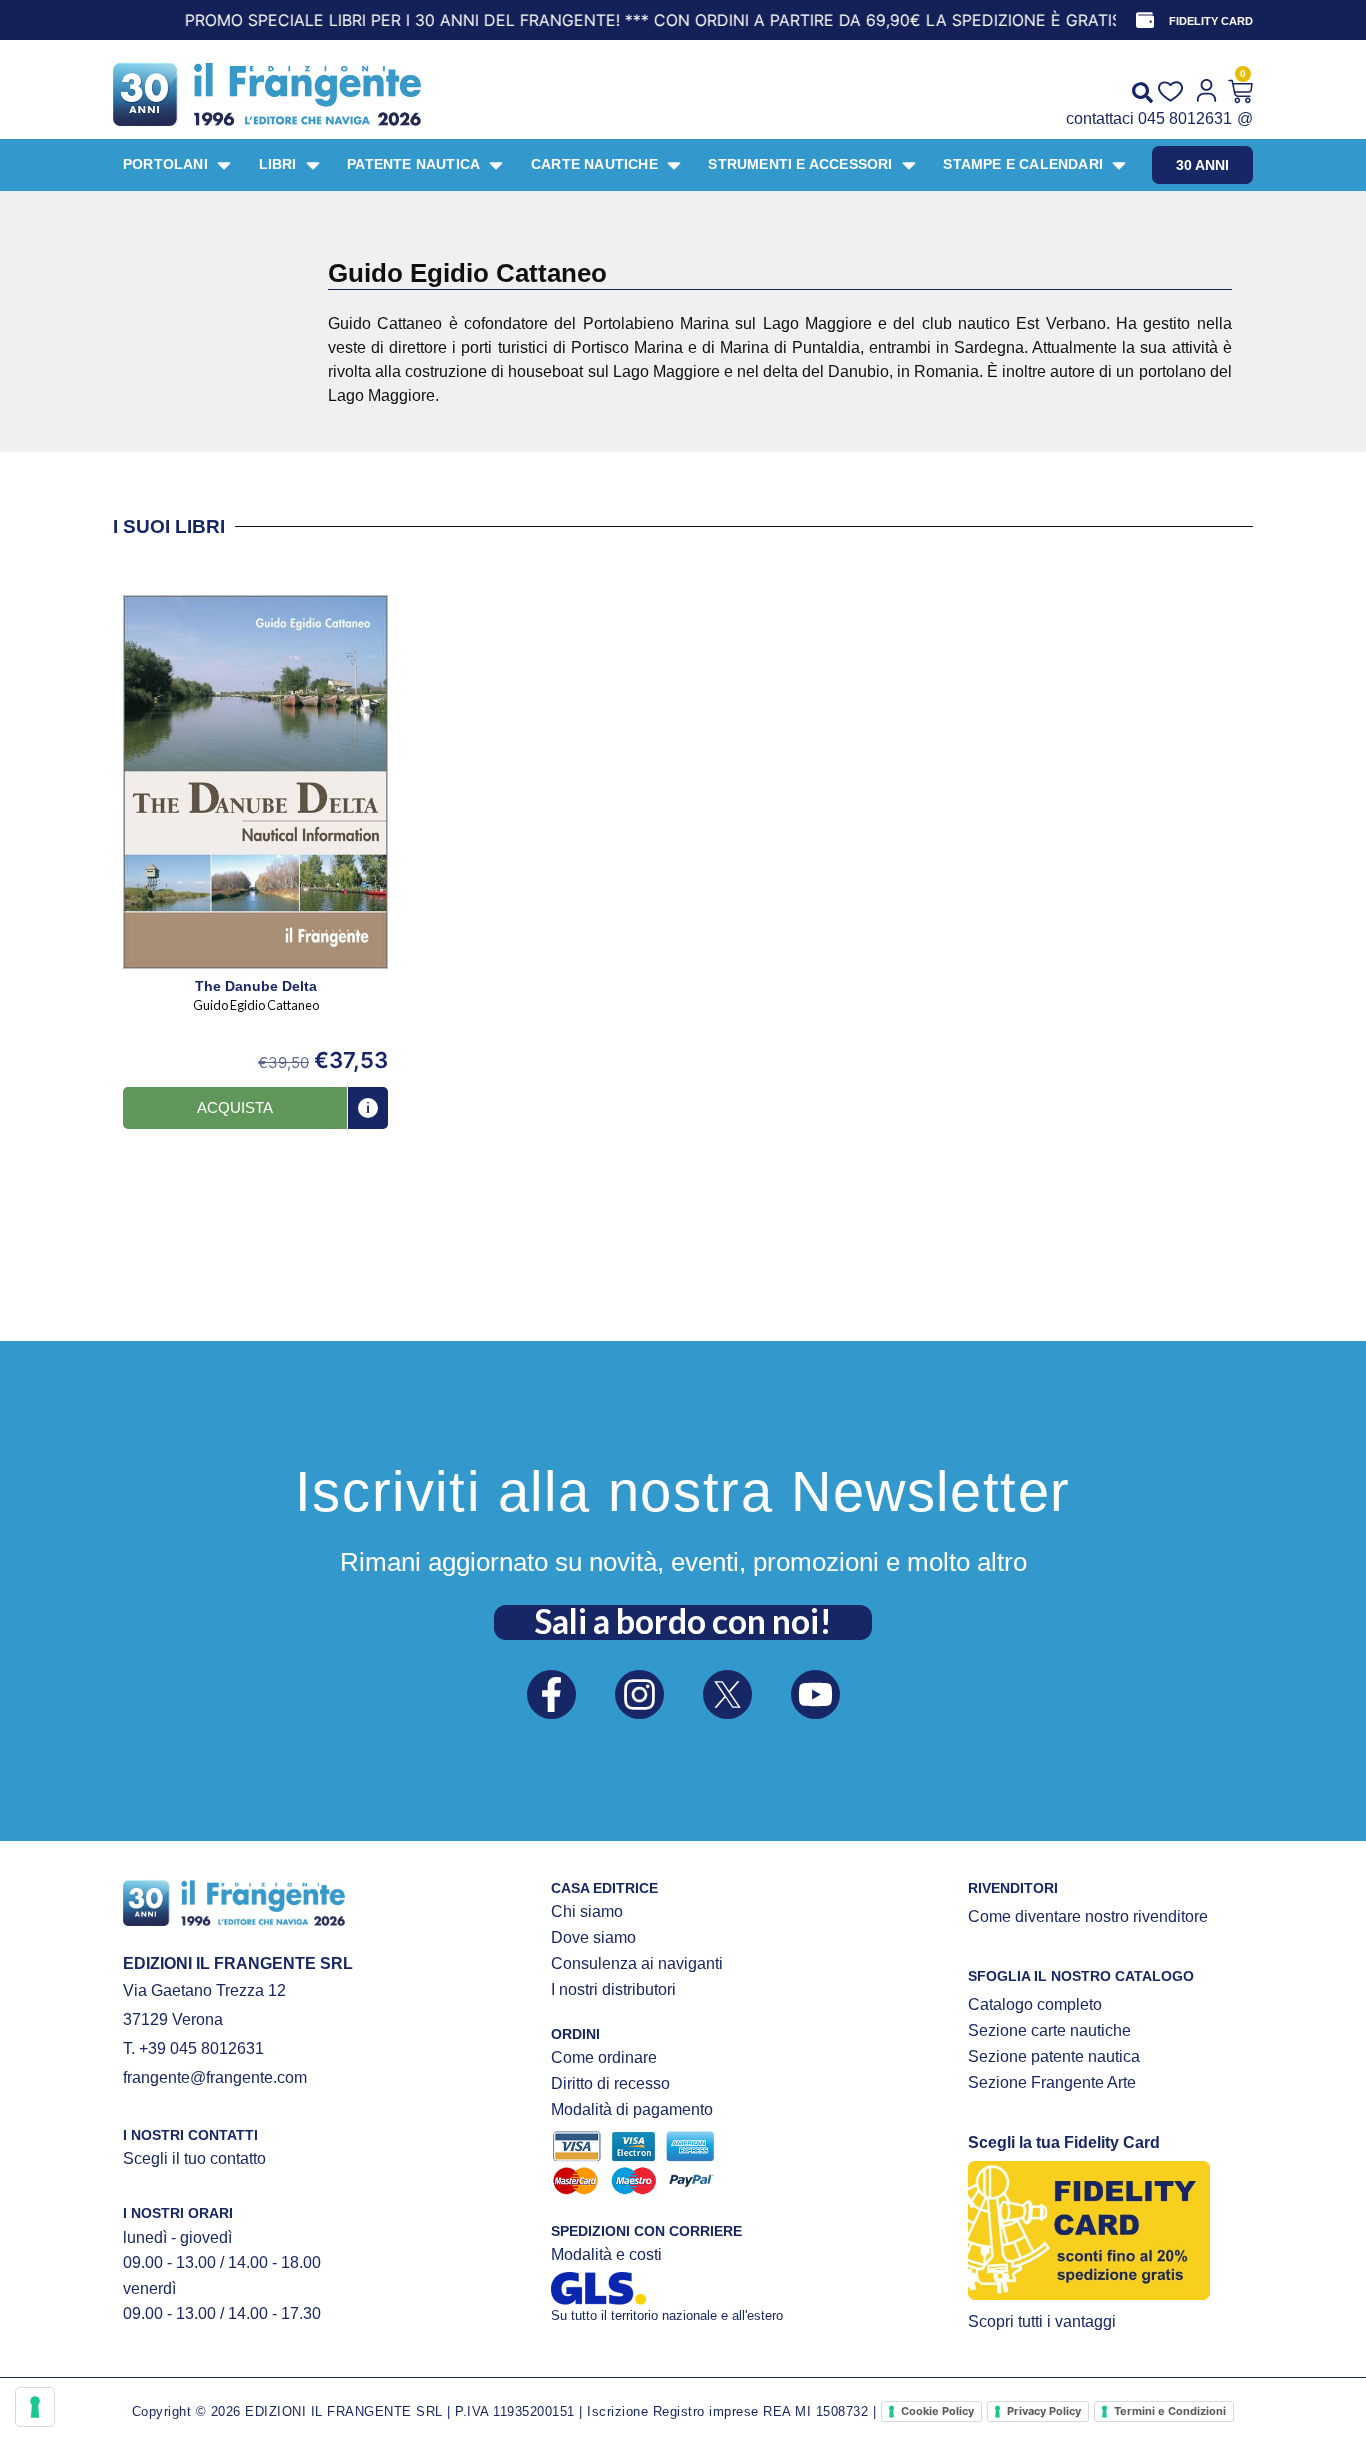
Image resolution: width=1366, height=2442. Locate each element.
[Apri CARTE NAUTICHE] (674, 165)
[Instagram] (639, 1694)
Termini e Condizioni (1170, 2411)
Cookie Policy (937, 2411)
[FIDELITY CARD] (1145, 20)
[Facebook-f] (551, 1694)
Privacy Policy (1044, 2411)
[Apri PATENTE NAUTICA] (496, 165)
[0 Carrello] (1240, 91)
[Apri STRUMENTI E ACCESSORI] (909, 165)
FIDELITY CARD (1211, 21)
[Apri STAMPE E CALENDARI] (1119, 165)
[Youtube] (815, 1694)
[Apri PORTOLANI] (224, 165)
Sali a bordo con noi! (683, 1621)
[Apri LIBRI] (313, 165)
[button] (235, 1108)
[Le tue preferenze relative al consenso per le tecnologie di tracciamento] (35, 2407)
